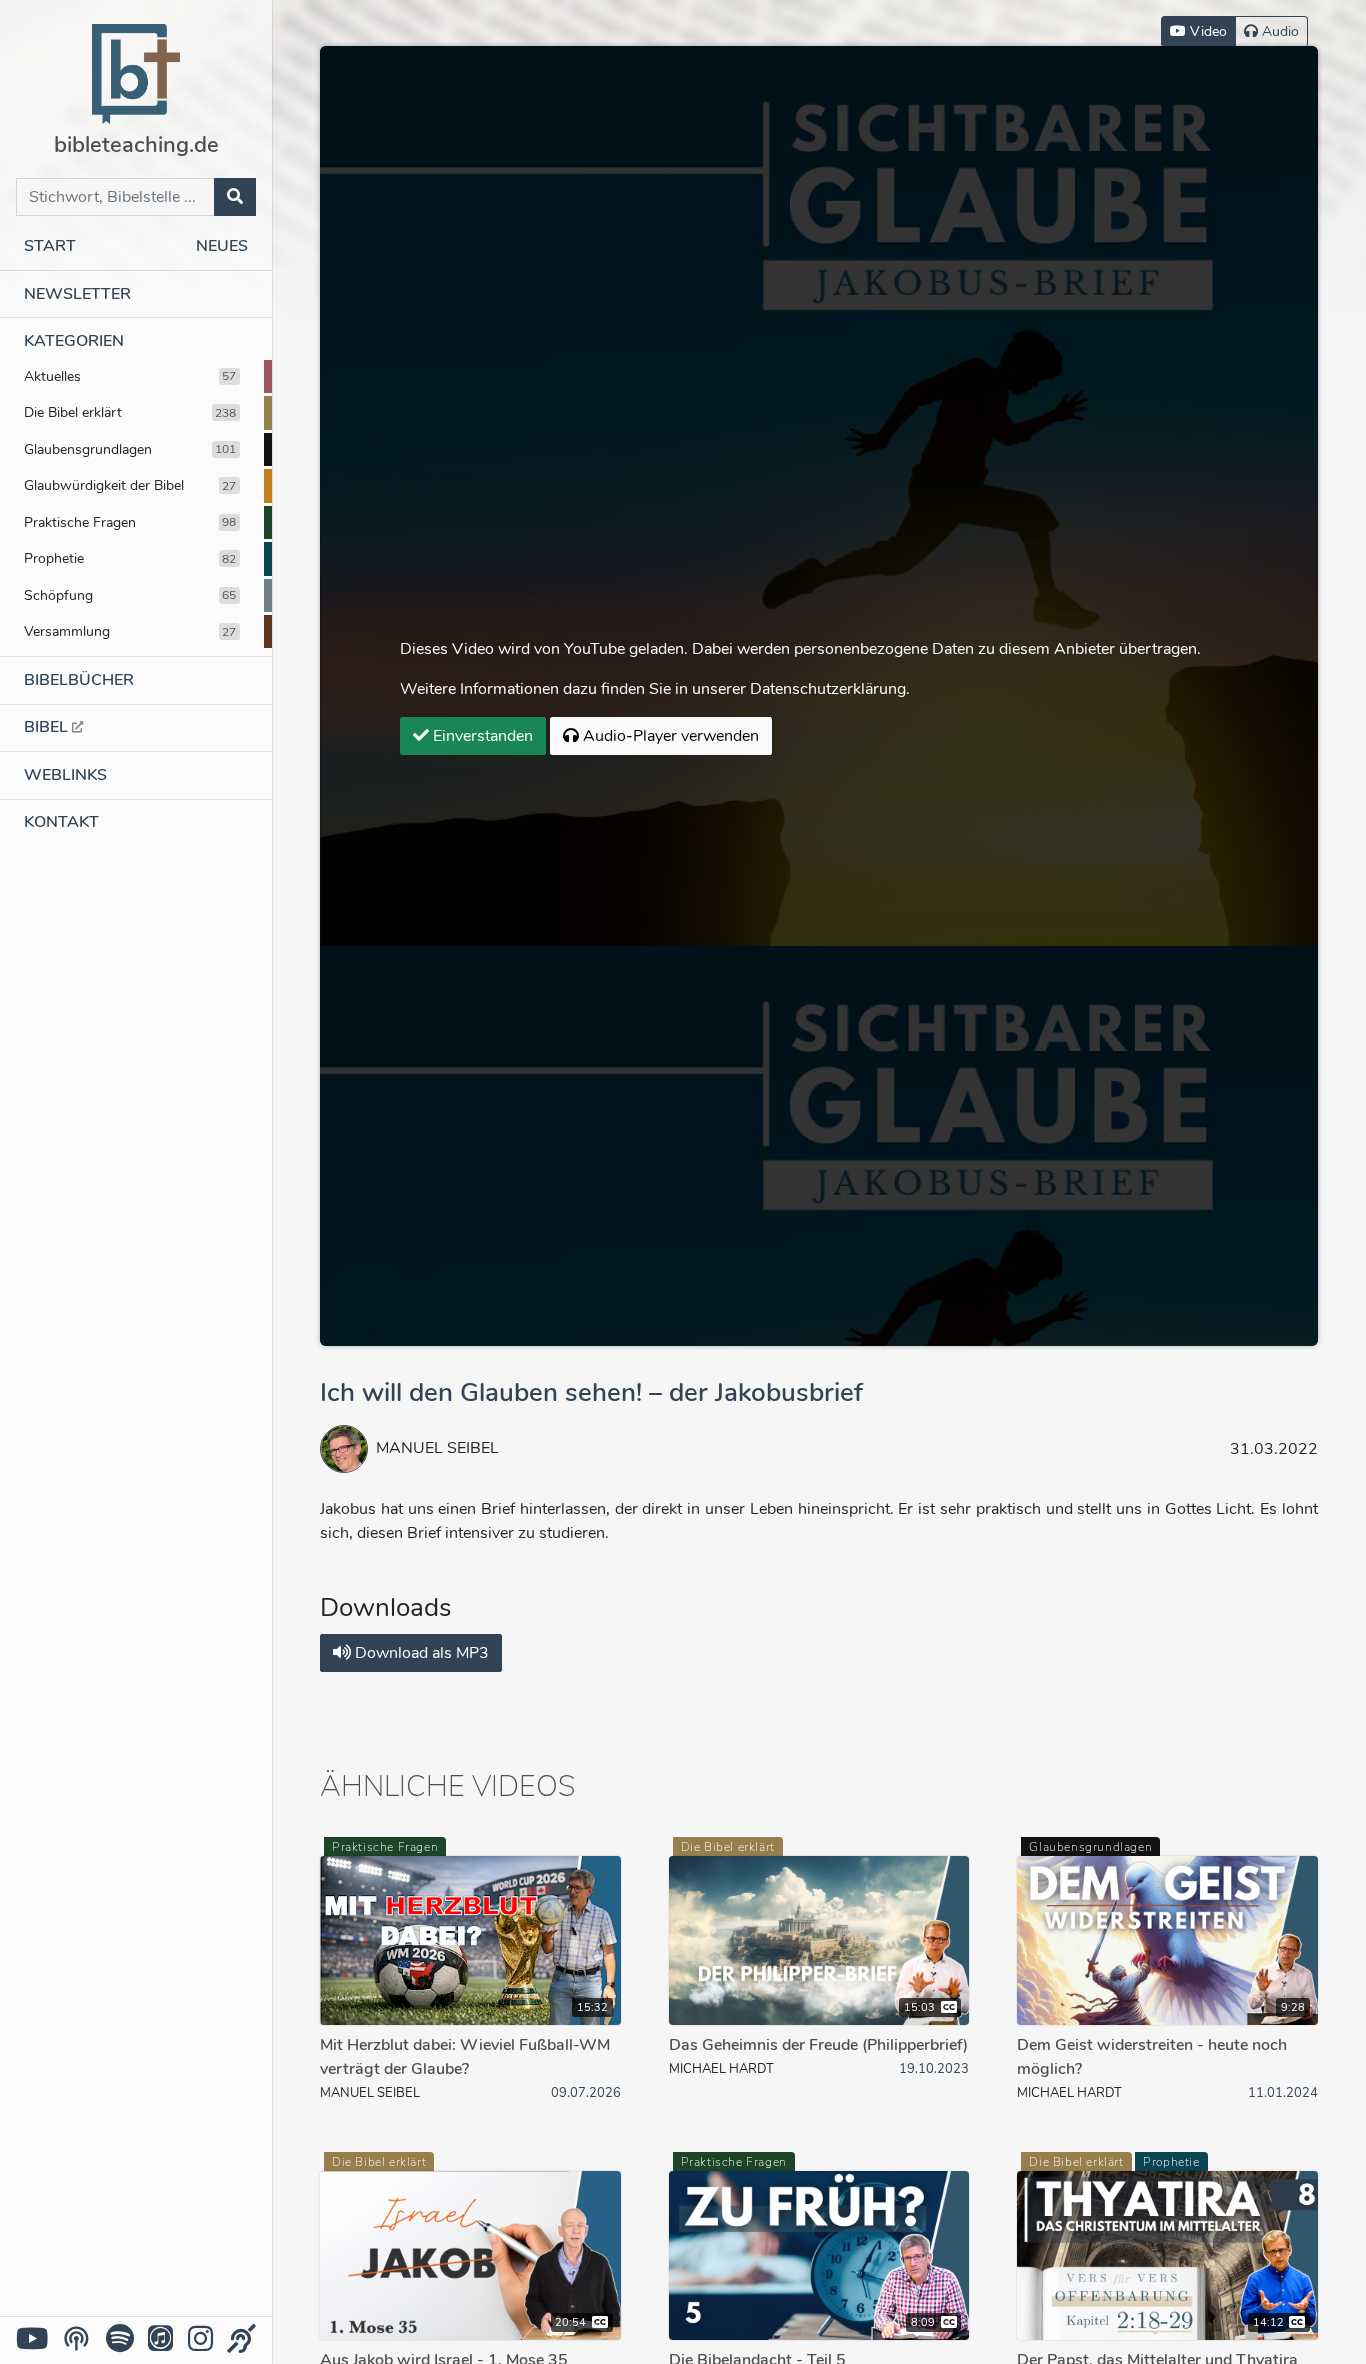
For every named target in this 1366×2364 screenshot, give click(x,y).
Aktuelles (130, 376)
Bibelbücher (79, 680)
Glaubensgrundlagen (130, 449)
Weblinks (65, 775)
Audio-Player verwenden (669, 736)
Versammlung (130, 631)
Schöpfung (130, 595)
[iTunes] (160, 2339)
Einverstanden (481, 736)
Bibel (48, 727)
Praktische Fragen (130, 522)
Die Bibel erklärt (130, 412)
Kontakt (61, 822)
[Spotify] (120, 2339)
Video (1206, 31)
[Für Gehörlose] (241, 2339)
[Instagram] (200, 2339)
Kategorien (74, 341)
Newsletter (77, 294)
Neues (222, 246)
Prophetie (130, 558)
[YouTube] (32, 2339)
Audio (1278, 31)
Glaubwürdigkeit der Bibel (130, 485)
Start (50, 246)
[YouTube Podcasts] (76, 2338)
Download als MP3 (420, 1653)
